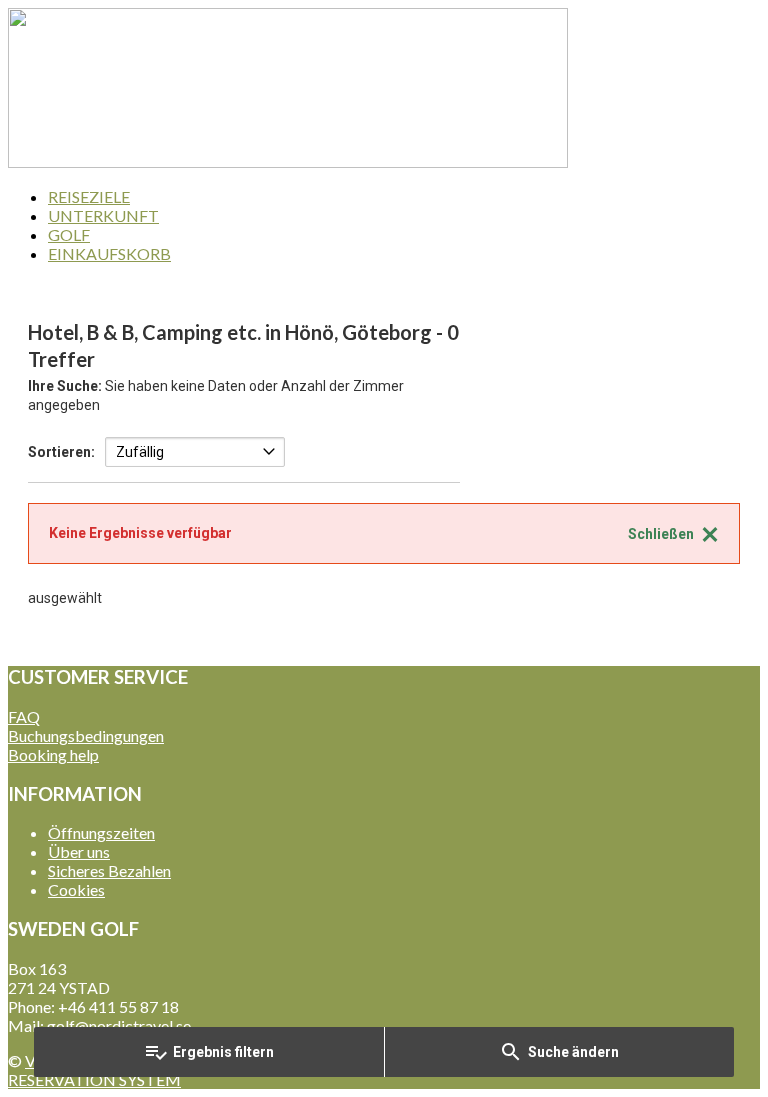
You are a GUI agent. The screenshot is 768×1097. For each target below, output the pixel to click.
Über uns (79, 851)
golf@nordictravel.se (119, 1025)
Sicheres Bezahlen (109, 870)
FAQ (24, 716)
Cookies (76, 889)
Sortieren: (61, 452)
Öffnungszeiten (101, 832)
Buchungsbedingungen (86, 735)
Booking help (53, 754)
